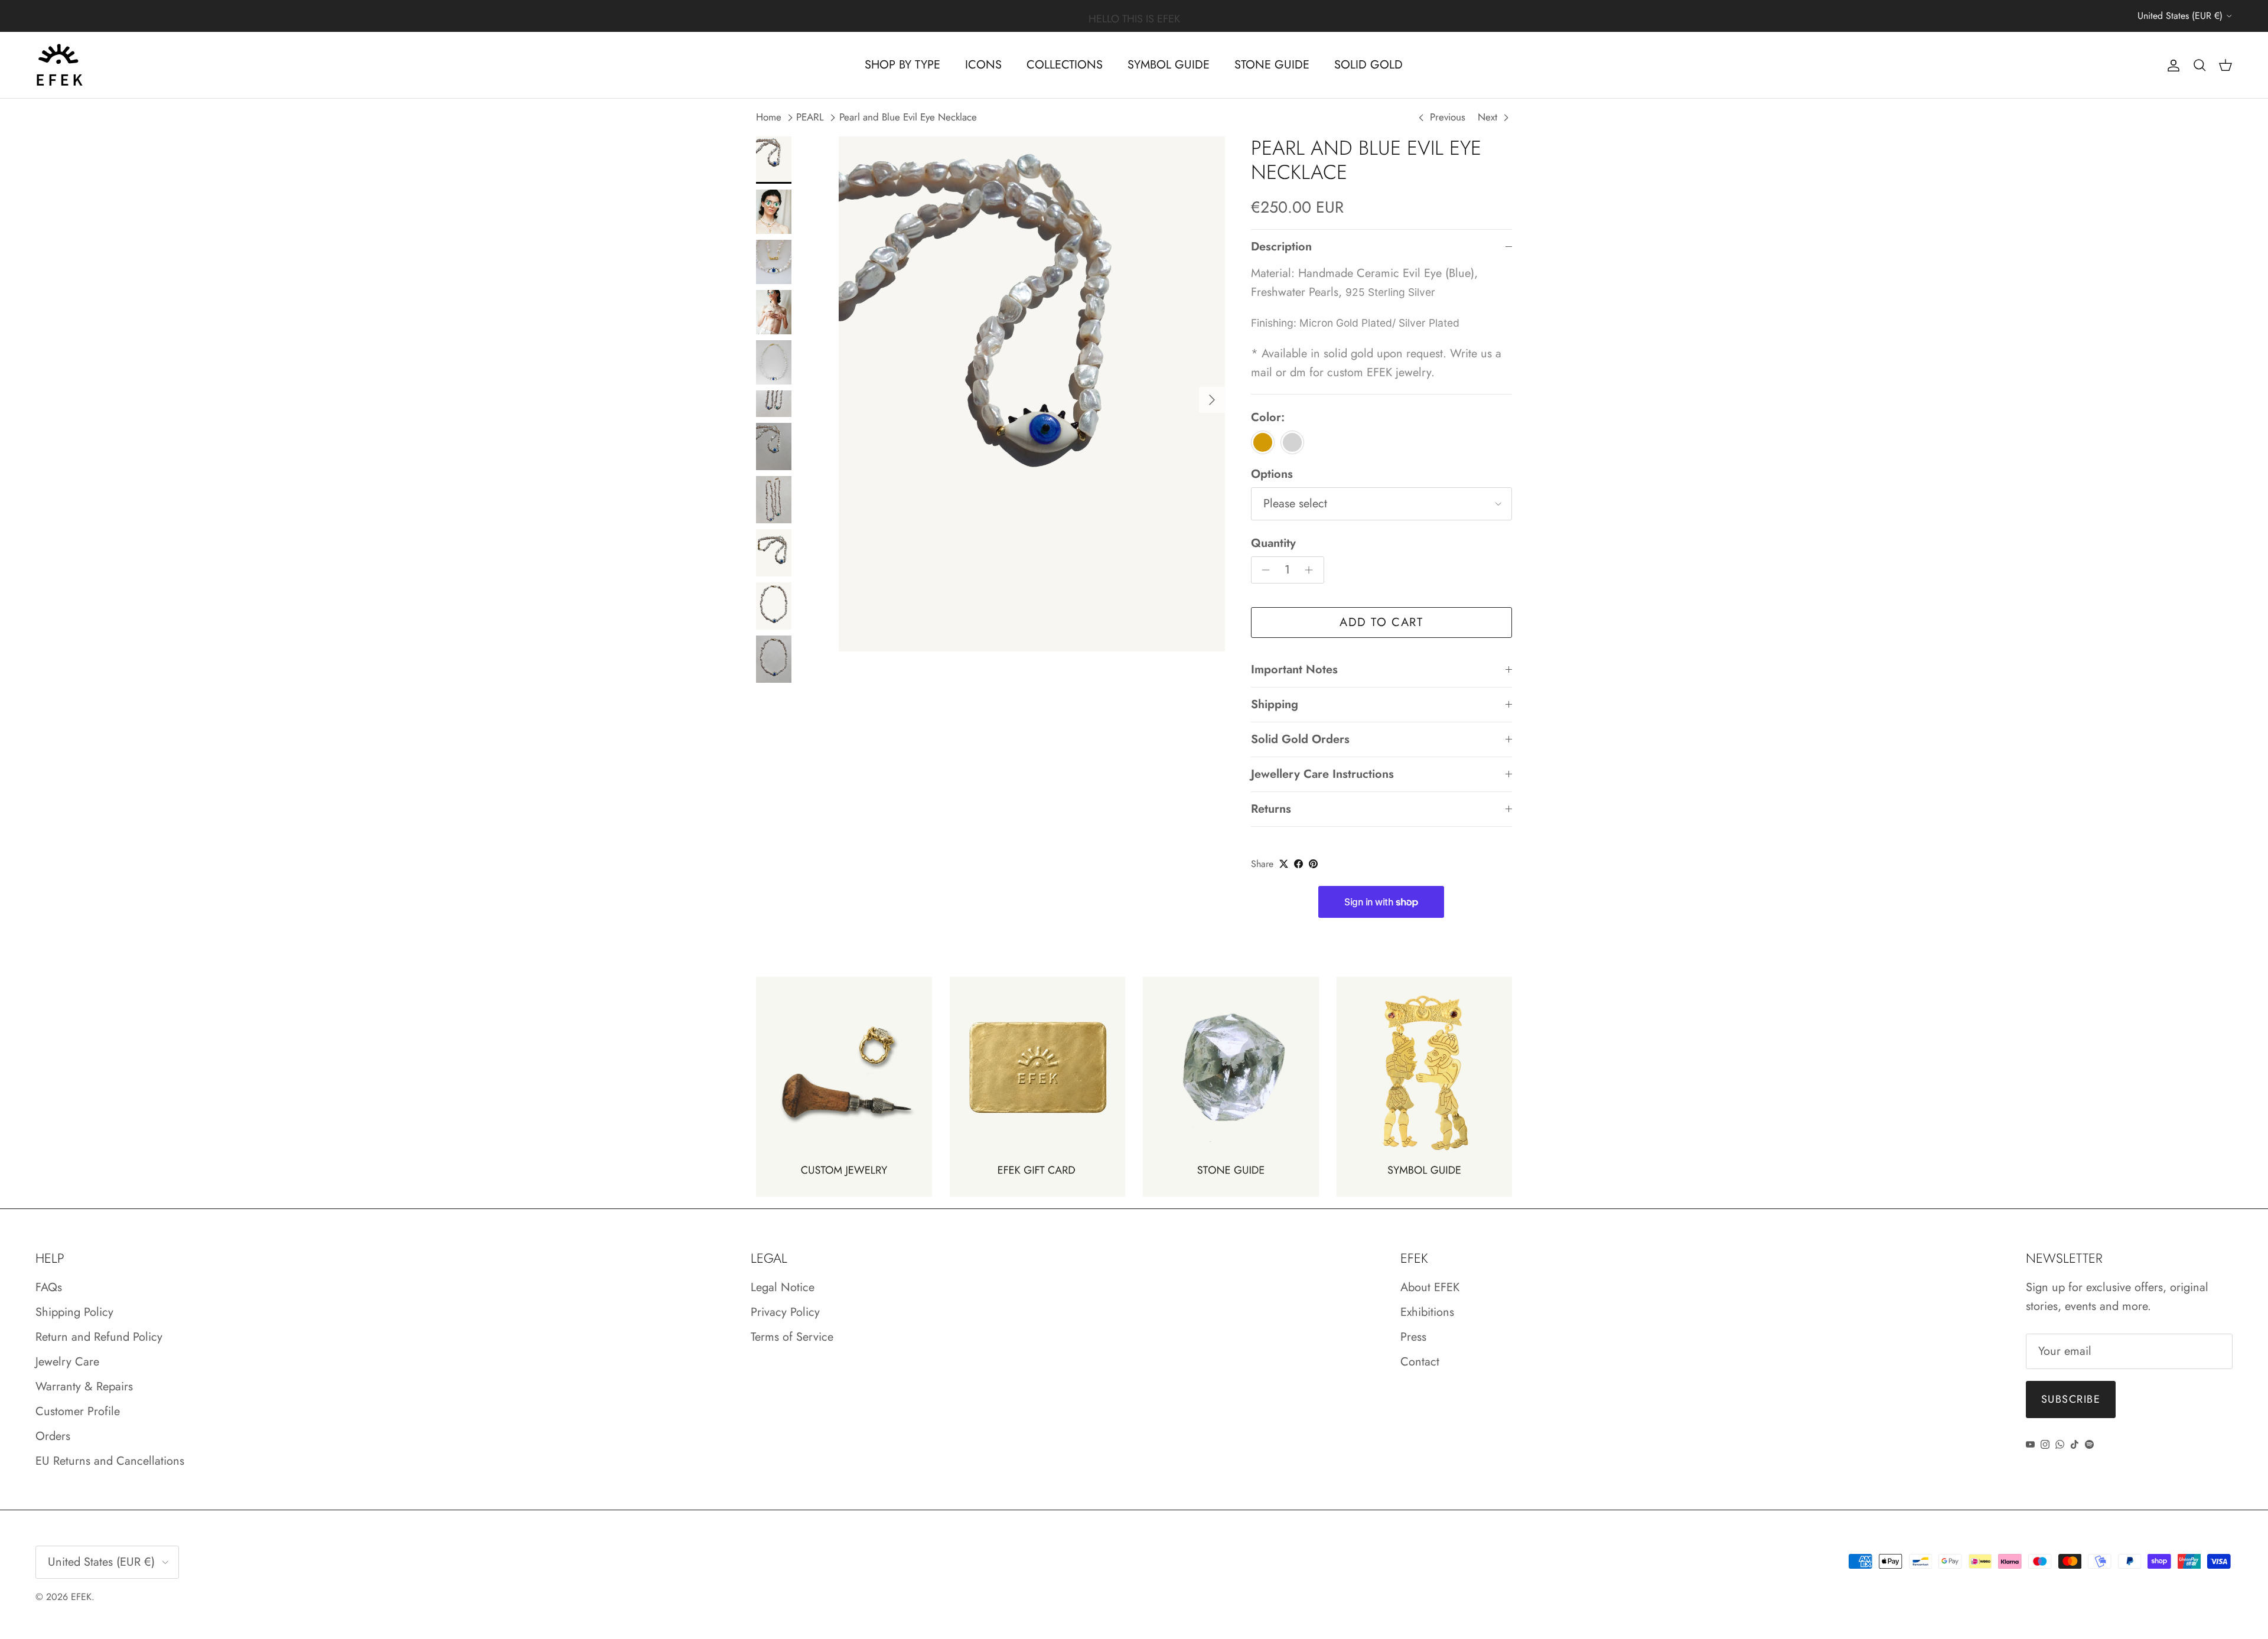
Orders (53, 1436)
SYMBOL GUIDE (1169, 65)
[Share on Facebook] (1298, 864)
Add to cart (1381, 622)
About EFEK (1430, 1287)
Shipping (1275, 704)
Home (769, 118)
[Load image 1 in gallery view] (1032, 394)
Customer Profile (78, 1411)
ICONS (983, 65)
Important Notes (1294, 669)
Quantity (1273, 543)
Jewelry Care (67, 1362)
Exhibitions (1427, 1312)
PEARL (810, 118)
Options (1272, 474)
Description (1281, 247)
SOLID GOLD (1368, 65)
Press (1413, 1337)
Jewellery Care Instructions (1322, 774)
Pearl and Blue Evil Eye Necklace (908, 118)
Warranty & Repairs (84, 1387)
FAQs (49, 1287)
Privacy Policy (785, 1312)
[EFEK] (59, 65)
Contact (1420, 1362)
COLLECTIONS (1065, 65)
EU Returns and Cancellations (110, 1461)
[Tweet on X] (1284, 864)
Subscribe (2071, 1399)
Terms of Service (792, 1337)
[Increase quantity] (1312, 570)
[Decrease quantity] (1263, 570)
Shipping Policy (74, 1312)
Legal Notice (783, 1287)
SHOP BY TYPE (902, 65)
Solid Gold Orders (1300, 739)
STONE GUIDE (1272, 65)
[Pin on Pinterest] (1313, 864)
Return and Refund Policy (99, 1337)
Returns (1271, 809)
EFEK (81, 1597)
